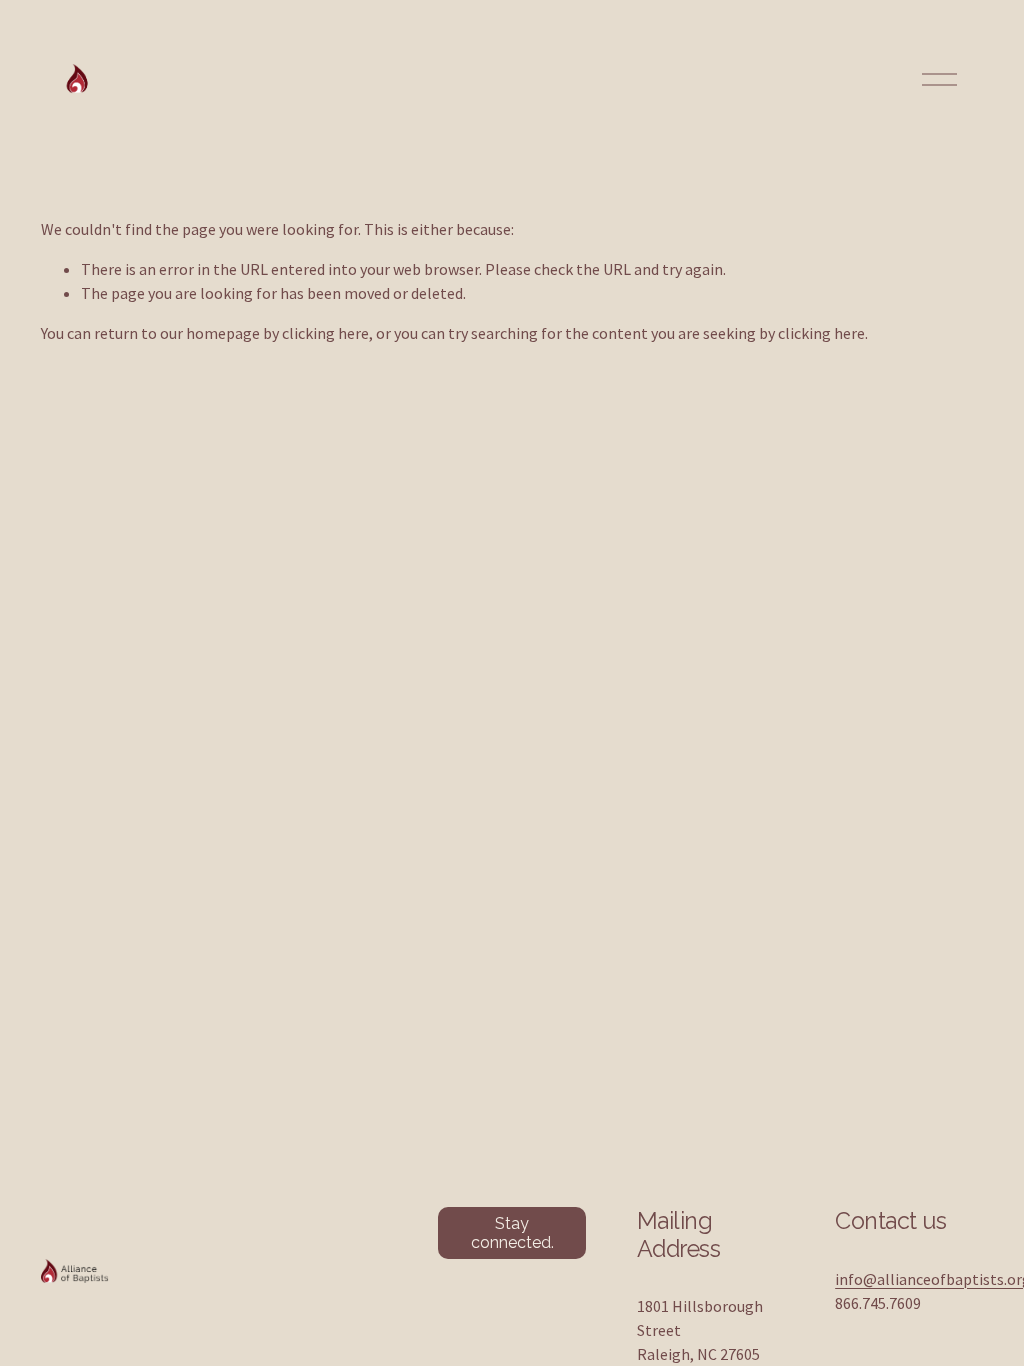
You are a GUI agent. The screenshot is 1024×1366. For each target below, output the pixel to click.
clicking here (325, 333)
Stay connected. (512, 1233)
